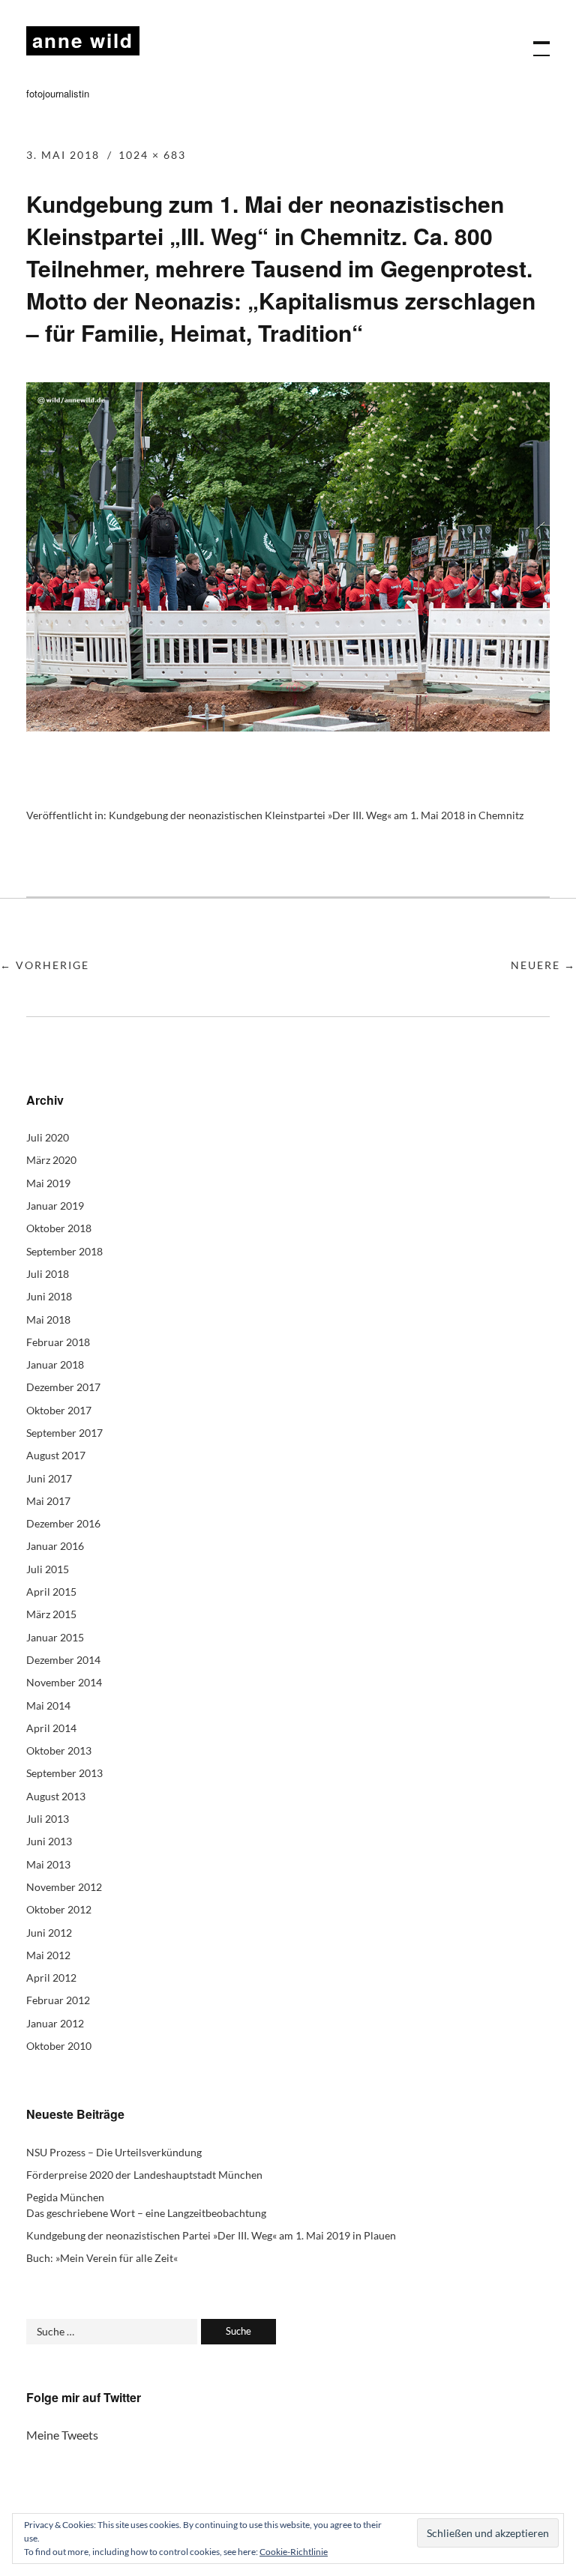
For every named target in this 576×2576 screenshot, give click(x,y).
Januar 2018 (55, 1364)
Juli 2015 (48, 1569)
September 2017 (64, 1433)
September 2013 (64, 1773)
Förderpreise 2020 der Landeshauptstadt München (144, 2175)
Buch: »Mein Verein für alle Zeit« (102, 2258)
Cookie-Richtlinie (294, 2552)
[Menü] (535, 41)
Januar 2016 (55, 1546)
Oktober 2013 (59, 1750)
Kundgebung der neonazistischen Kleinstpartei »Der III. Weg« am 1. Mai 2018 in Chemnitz (316, 815)
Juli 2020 (48, 1137)
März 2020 (51, 1160)
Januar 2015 (55, 1637)
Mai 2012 (48, 1955)
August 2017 (56, 1455)
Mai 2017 (48, 1501)
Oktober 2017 (59, 1410)
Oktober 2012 (59, 1909)
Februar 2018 (58, 1342)
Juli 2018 (48, 1274)
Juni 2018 (49, 1296)
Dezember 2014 (63, 1660)
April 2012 (51, 1978)
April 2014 (51, 1728)
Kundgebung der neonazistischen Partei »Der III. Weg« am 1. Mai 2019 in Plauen (211, 2235)
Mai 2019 (48, 1183)
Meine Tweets (62, 2435)
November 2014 (64, 1682)
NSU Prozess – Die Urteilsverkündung (114, 2152)
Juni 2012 (49, 1933)
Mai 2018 (48, 1319)
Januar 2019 (55, 1206)
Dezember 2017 (63, 1387)
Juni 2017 (49, 1478)
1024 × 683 (152, 155)
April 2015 (51, 1592)
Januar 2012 (55, 2023)
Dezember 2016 (63, 1523)
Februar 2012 (58, 2000)
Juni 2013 (49, 1841)
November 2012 (64, 1887)
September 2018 (64, 1251)
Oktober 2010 (59, 2046)
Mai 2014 (48, 1705)
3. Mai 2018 (63, 155)
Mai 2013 (48, 1864)
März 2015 (51, 1614)
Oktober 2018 (59, 1228)
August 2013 (56, 1796)
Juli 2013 (48, 1819)
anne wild (83, 40)
